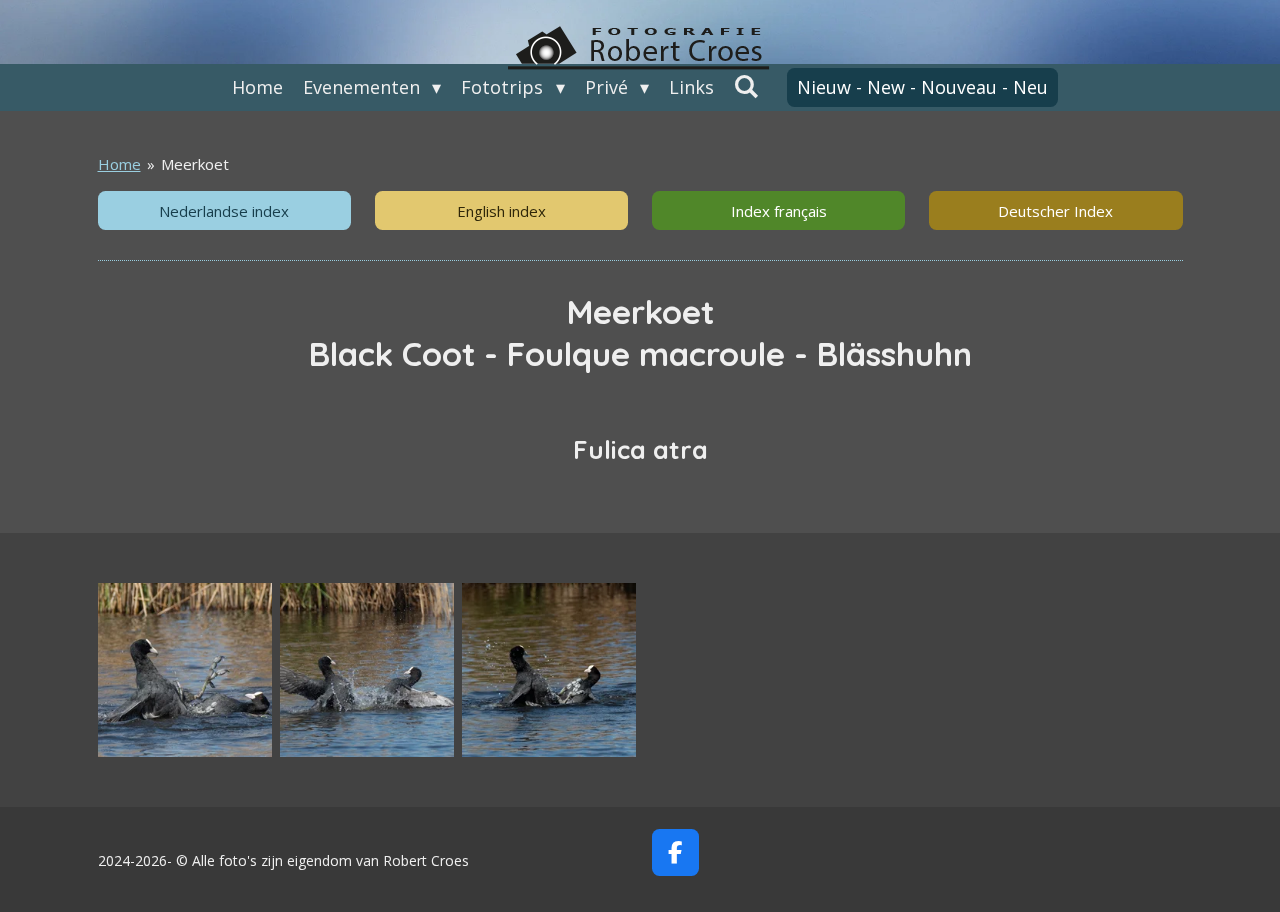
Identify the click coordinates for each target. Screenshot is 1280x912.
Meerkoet (195, 164)
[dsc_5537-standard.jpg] (549, 670)
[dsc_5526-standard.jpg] (185, 670)
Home (119, 164)
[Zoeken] (746, 86)
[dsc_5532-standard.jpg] (367, 670)
